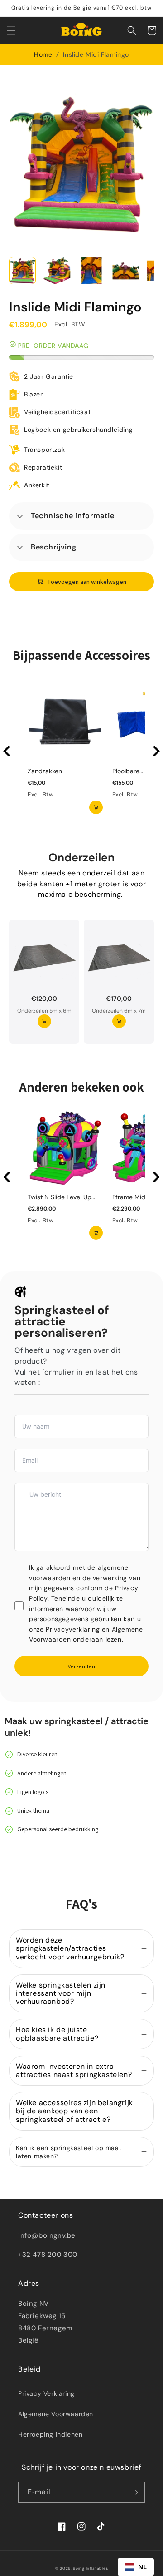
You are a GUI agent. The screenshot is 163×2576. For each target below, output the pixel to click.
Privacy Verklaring (46, 2393)
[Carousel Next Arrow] (156, 751)
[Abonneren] (134, 2492)
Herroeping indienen (50, 2434)
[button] (11, 30)
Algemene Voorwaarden (56, 2414)
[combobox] (136, 2567)
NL (143, 2567)
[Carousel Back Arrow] (7, 751)
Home (43, 54)
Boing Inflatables (90, 2569)
